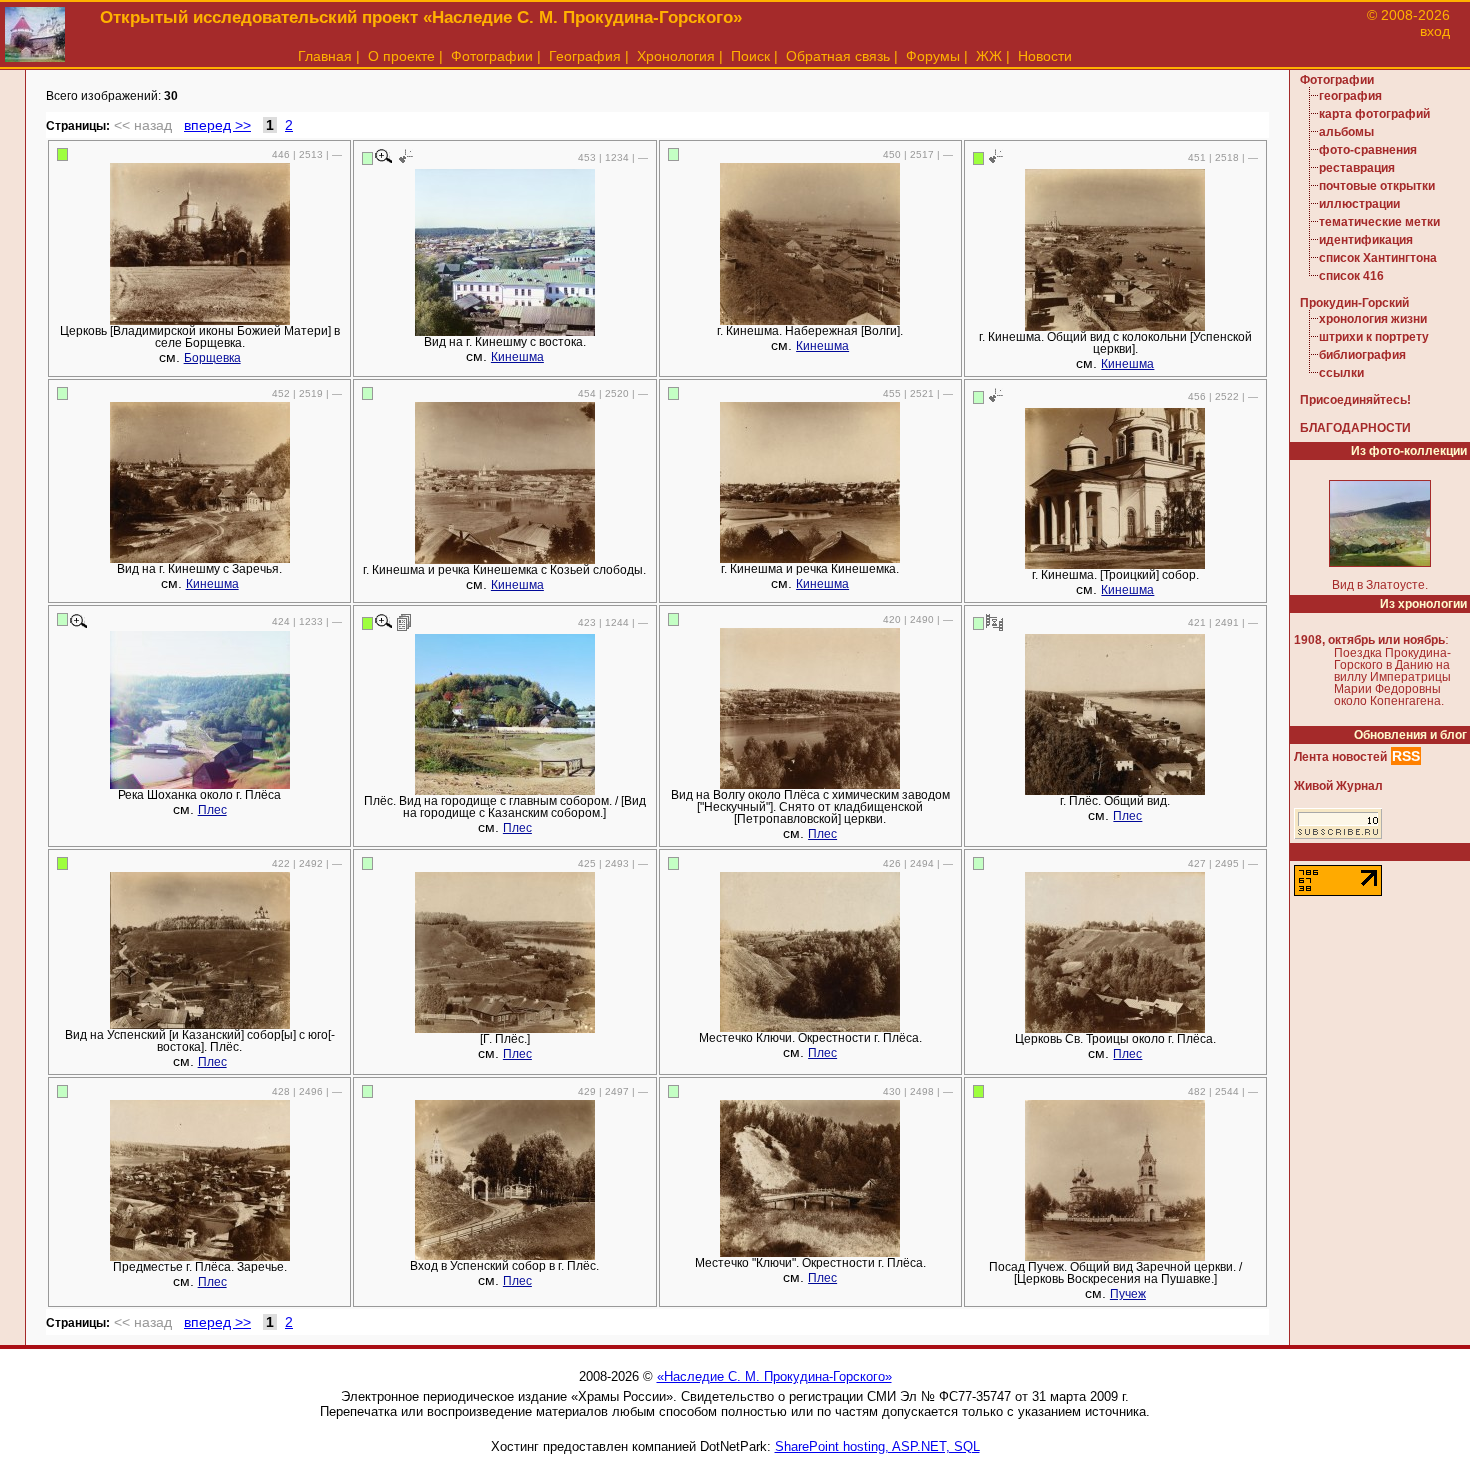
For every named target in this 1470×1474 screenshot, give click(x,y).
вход (1435, 31)
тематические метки (1379, 222)
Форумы (933, 56)
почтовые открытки (1377, 186)
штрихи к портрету (1374, 337)
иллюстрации (1359, 204)
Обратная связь (838, 56)
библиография (1362, 355)
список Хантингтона (1378, 258)
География (585, 56)
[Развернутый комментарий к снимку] (404, 622)
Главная (325, 56)
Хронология (676, 56)
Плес (212, 810)
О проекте (401, 56)
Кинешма (517, 357)
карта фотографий (1374, 114)
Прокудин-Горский (1354, 303)
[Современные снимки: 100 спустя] (994, 622)
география (1350, 96)
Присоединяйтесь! (1355, 400)
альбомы (1346, 132)
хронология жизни (1373, 319)
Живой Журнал (1338, 786)
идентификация (1366, 240)
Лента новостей (1340, 757)
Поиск (750, 56)
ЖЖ (989, 56)
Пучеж (1128, 1294)
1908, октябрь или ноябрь (1369, 640)
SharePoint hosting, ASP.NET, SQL (877, 1446)
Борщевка (212, 358)
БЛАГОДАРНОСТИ (1355, 428)
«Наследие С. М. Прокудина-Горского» (774, 1376)
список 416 (1351, 276)
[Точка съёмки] (404, 157)
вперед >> (217, 125)
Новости (1045, 56)
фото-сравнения (1368, 150)
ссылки (1341, 373)
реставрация (1357, 168)
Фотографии (492, 56)
